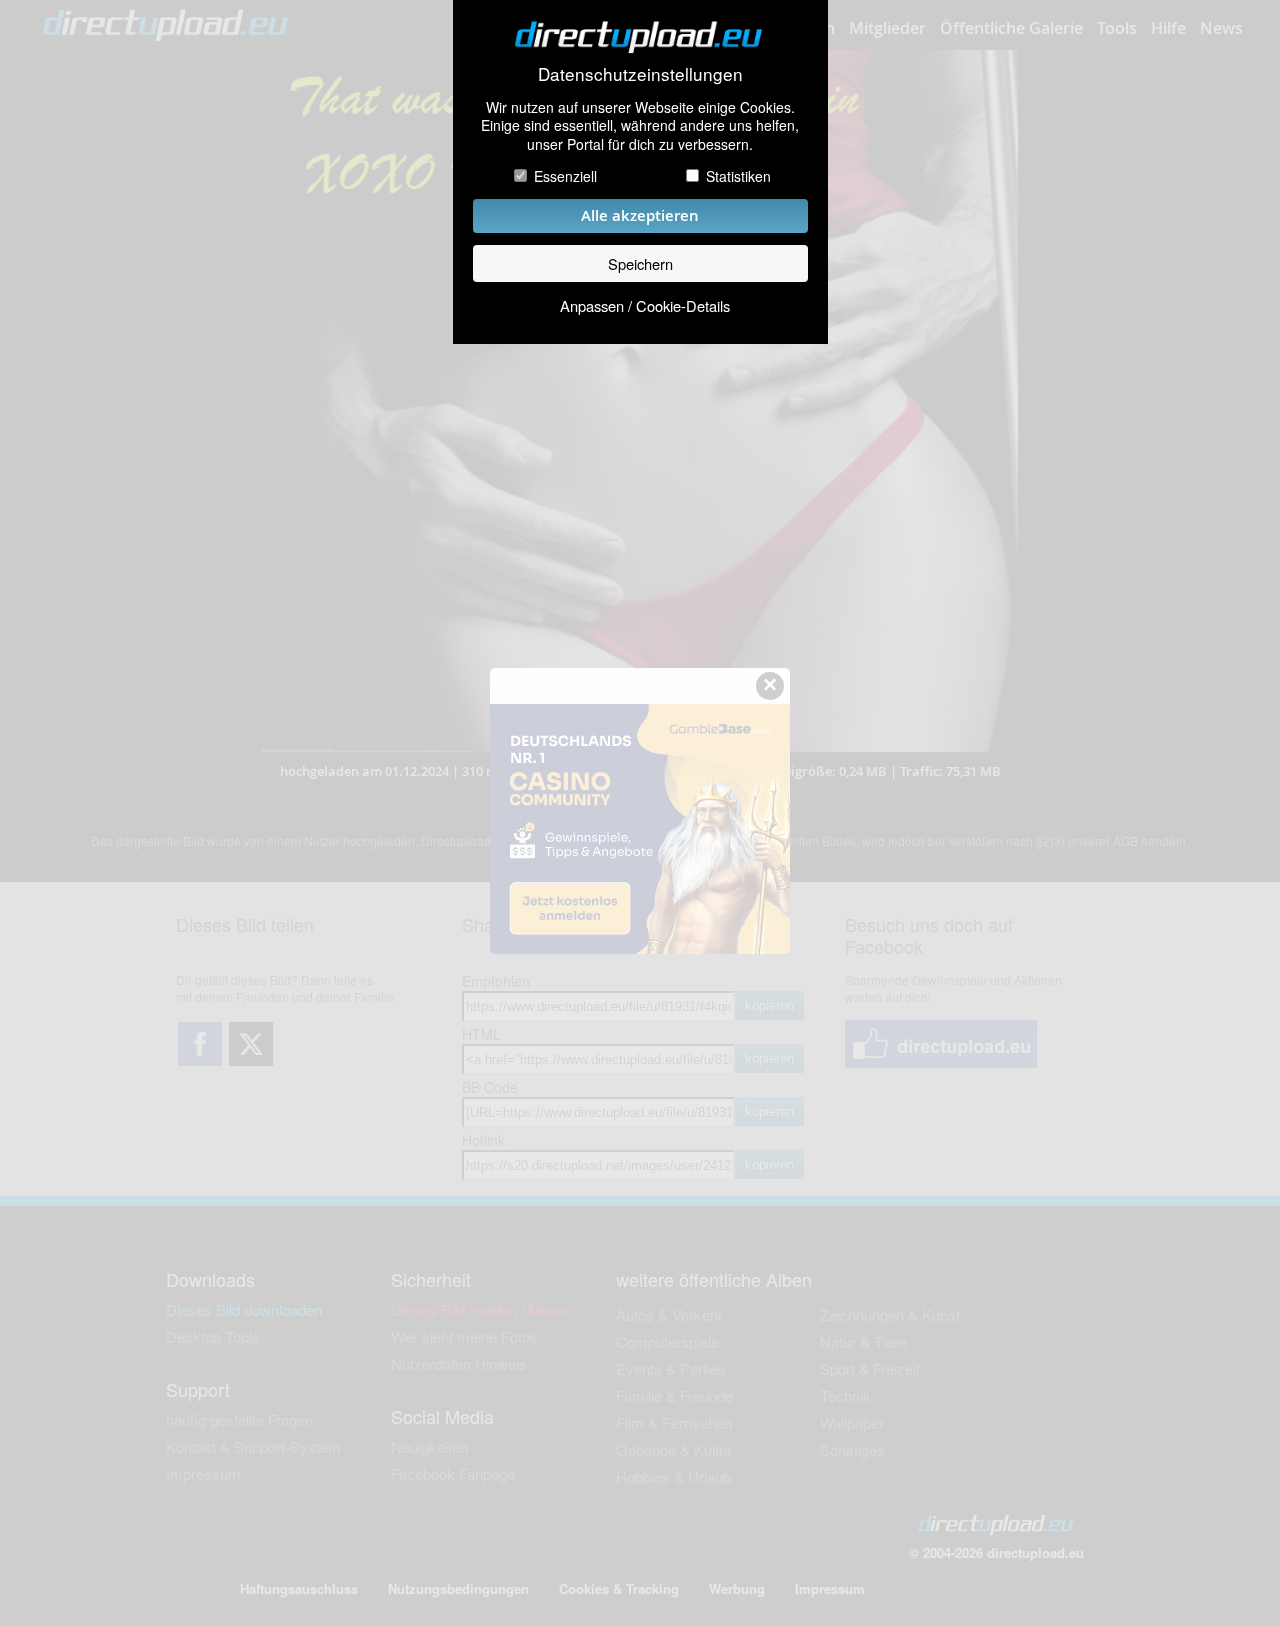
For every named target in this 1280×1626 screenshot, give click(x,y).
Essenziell (565, 176)
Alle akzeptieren (640, 215)
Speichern (640, 263)
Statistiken (738, 176)
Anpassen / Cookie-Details (645, 305)
